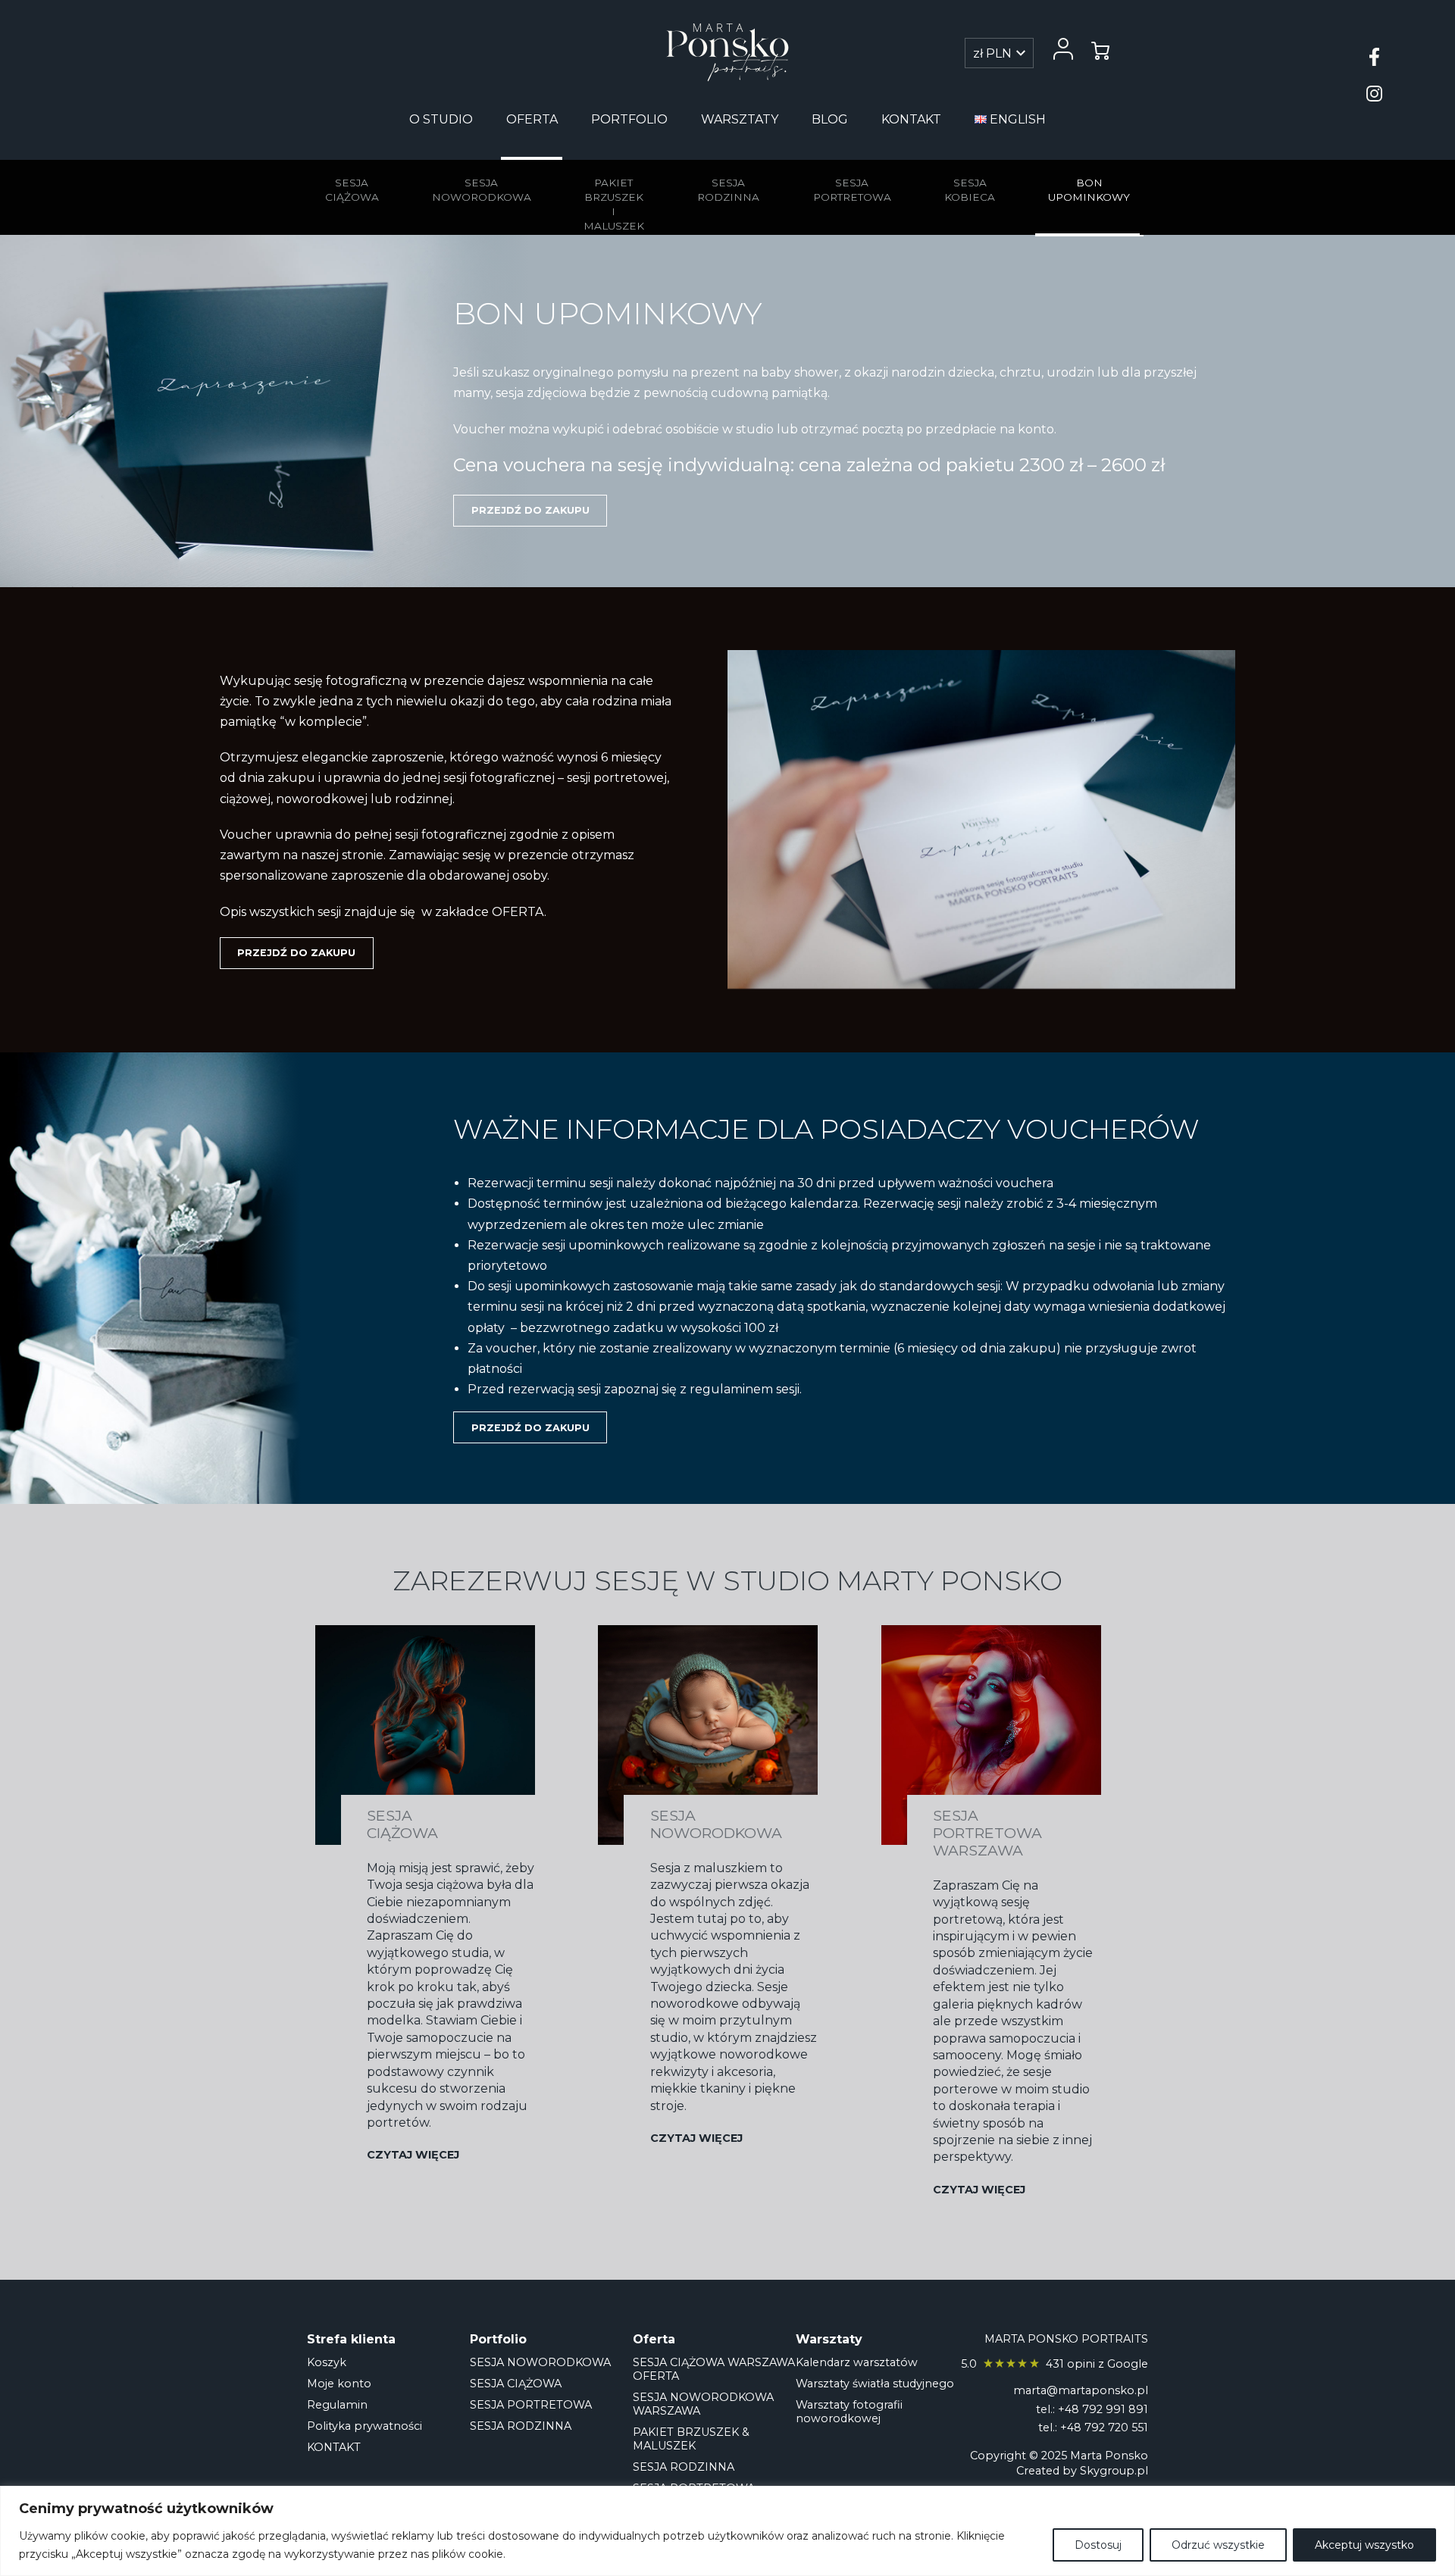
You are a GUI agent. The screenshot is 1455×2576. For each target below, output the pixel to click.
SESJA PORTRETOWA (531, 2405)
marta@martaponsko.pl (1081, 2390)
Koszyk (327, 2362)
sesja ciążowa (352, 190)
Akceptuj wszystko (1364, 2545)
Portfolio (629, 119)
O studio (441, 119)
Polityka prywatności (365, 2426)
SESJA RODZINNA (521, 2426)
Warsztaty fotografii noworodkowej (849, 2412)
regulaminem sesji (745, 1389)
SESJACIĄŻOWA (402, 1824)
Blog (830, 119)
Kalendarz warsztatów (857, 2362)
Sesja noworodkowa (482, 190)
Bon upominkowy (1089, 190)
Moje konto (339, 2384)
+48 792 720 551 (1104, 2428)
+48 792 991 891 (1103, 2409)
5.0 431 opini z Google (1054, 2364)
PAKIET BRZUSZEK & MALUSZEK (691, 2439)
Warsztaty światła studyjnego (875, 2384)
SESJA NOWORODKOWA (540, 2362)
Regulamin (337, 2405)
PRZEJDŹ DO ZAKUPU (530, 510)
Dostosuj (1098, 2545)
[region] (727, 2531)
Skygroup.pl (1114, 2471)
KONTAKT (911, 119)
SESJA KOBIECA (970, 190)
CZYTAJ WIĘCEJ (413, 2155)
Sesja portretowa (852, 190)
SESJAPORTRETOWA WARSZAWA (987, 1833)
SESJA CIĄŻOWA (516, 2384)
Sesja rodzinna (728, 190)
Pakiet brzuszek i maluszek (614, 205)
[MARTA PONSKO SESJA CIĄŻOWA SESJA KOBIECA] (727, 52)
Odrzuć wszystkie (1218, 2545)
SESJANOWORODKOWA (716, 1824)
